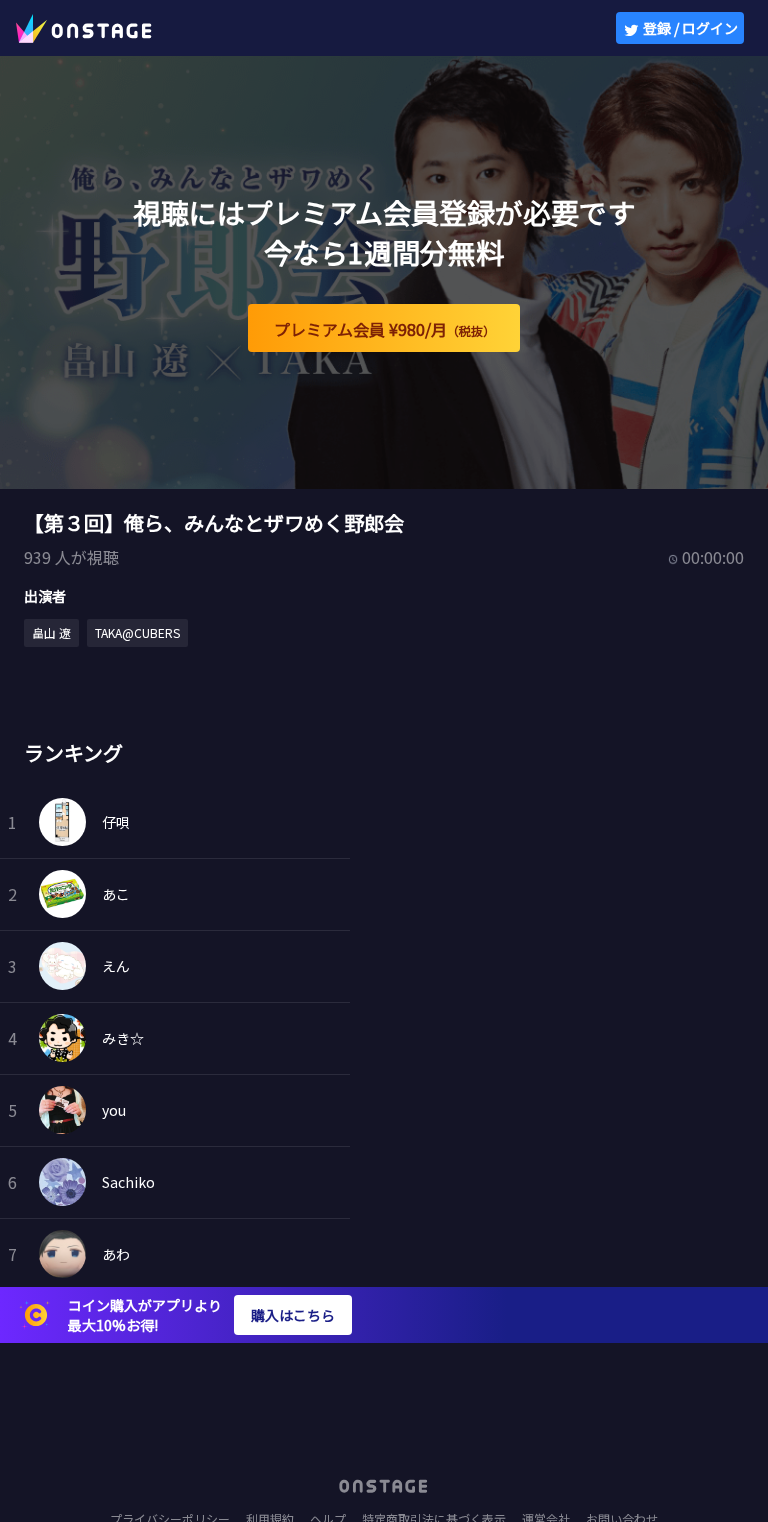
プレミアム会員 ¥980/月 (384, 329)
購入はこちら (293, 1315)
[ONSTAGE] (84, 28)
